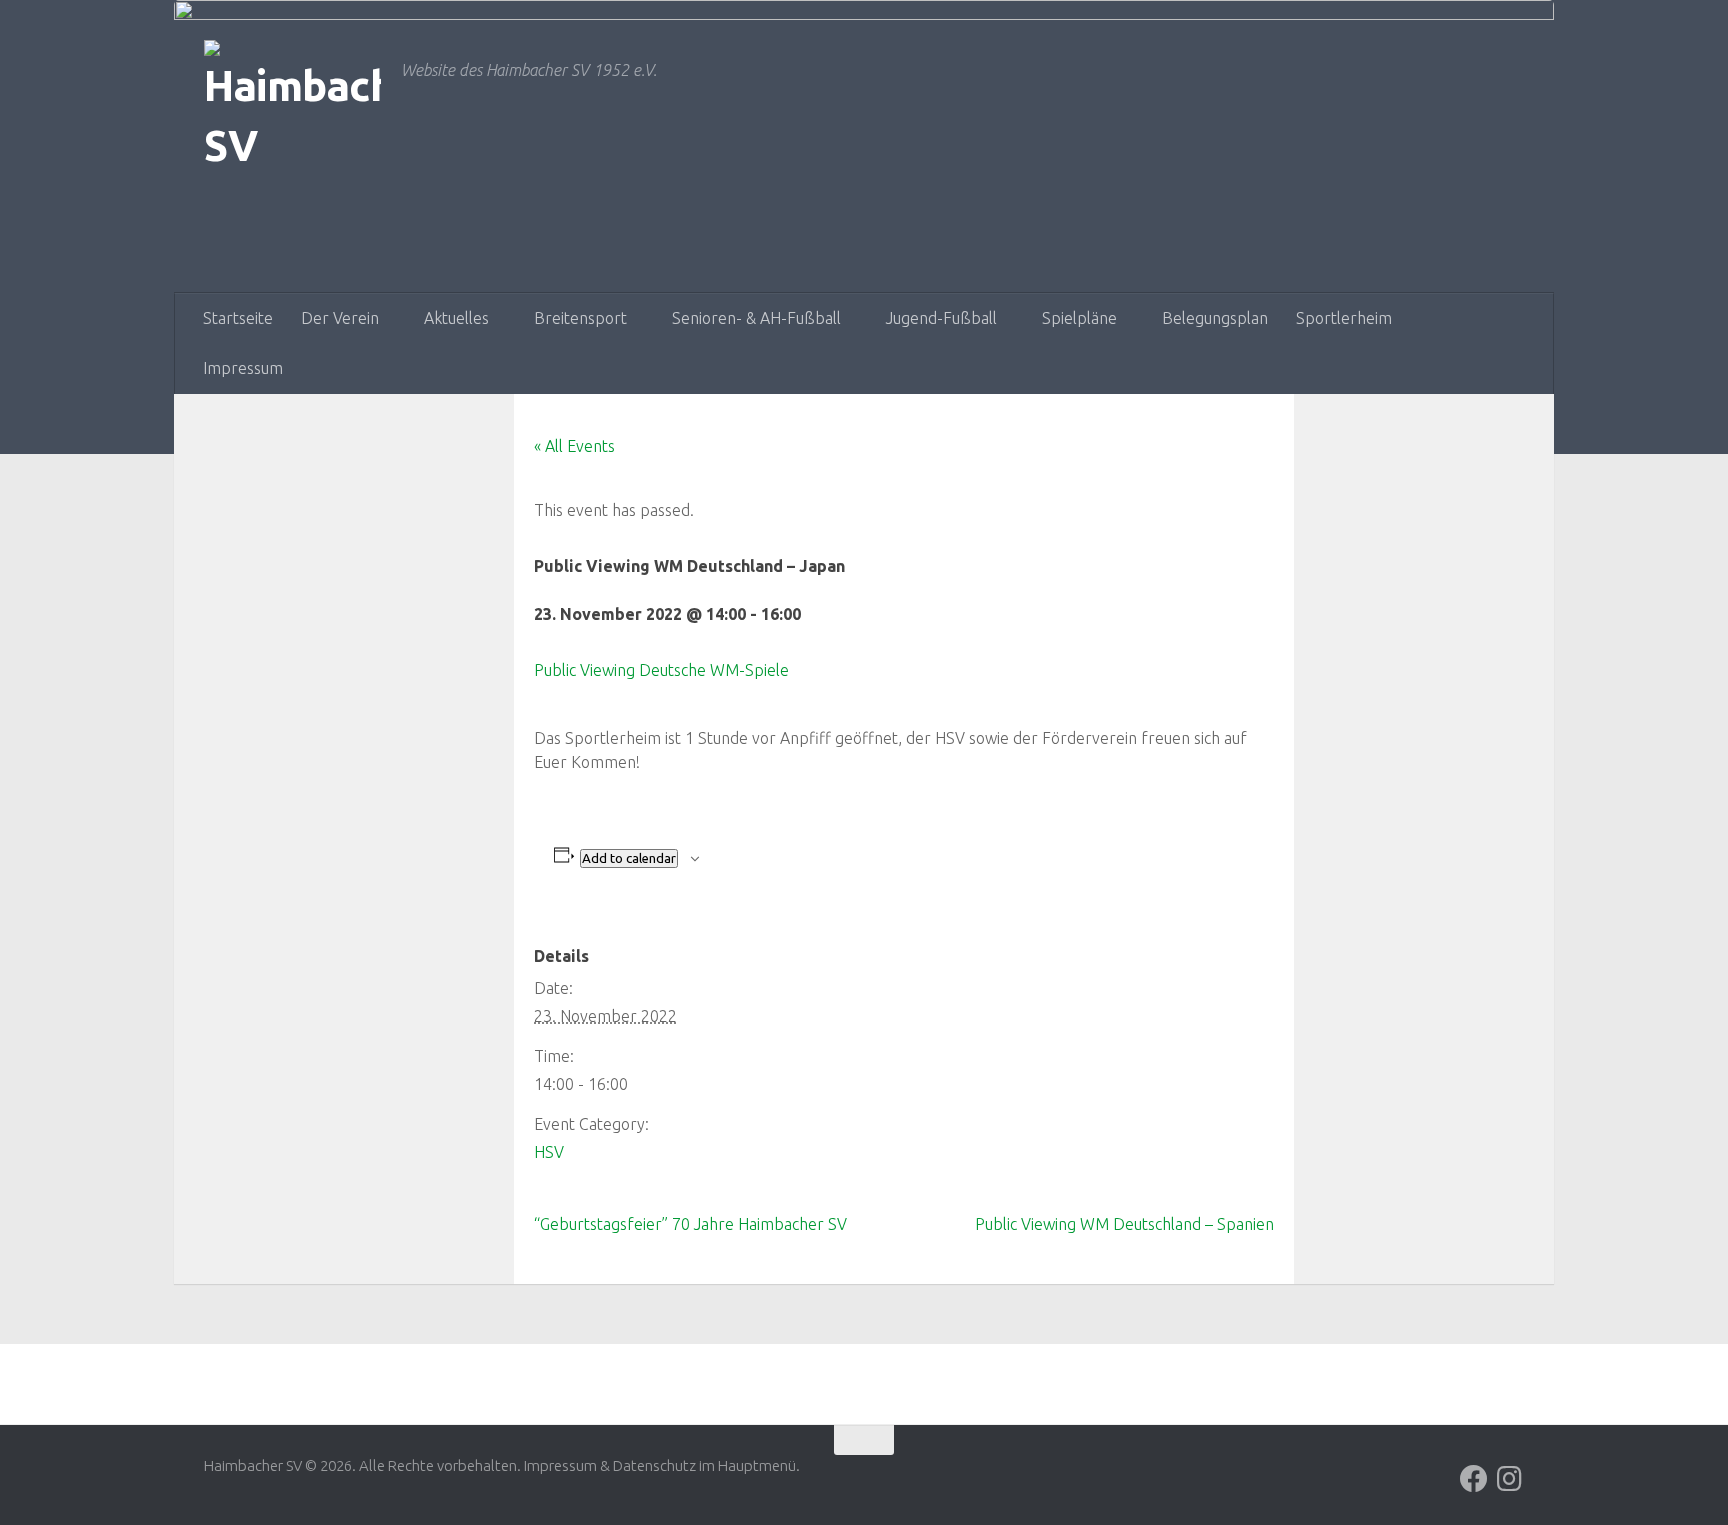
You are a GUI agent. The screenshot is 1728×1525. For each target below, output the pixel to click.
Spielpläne (1079, 318)
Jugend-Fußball (941, 318)
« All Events (574, 446)
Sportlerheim (1344, 318)
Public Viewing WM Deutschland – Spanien (1124, 1224)
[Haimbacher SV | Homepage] (292, 139)
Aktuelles (456, 318)
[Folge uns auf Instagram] (1510, 1479)
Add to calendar (629, 858)
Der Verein (340, 318)
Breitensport (580, 318)
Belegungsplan (1215, 318)
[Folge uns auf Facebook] (1474, 1479)
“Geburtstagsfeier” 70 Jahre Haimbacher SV (690, 1224)
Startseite (238, 318)
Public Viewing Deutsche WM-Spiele (661, 670)
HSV (549, 1152)
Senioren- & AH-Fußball (756, 318)
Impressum (243, 368)
